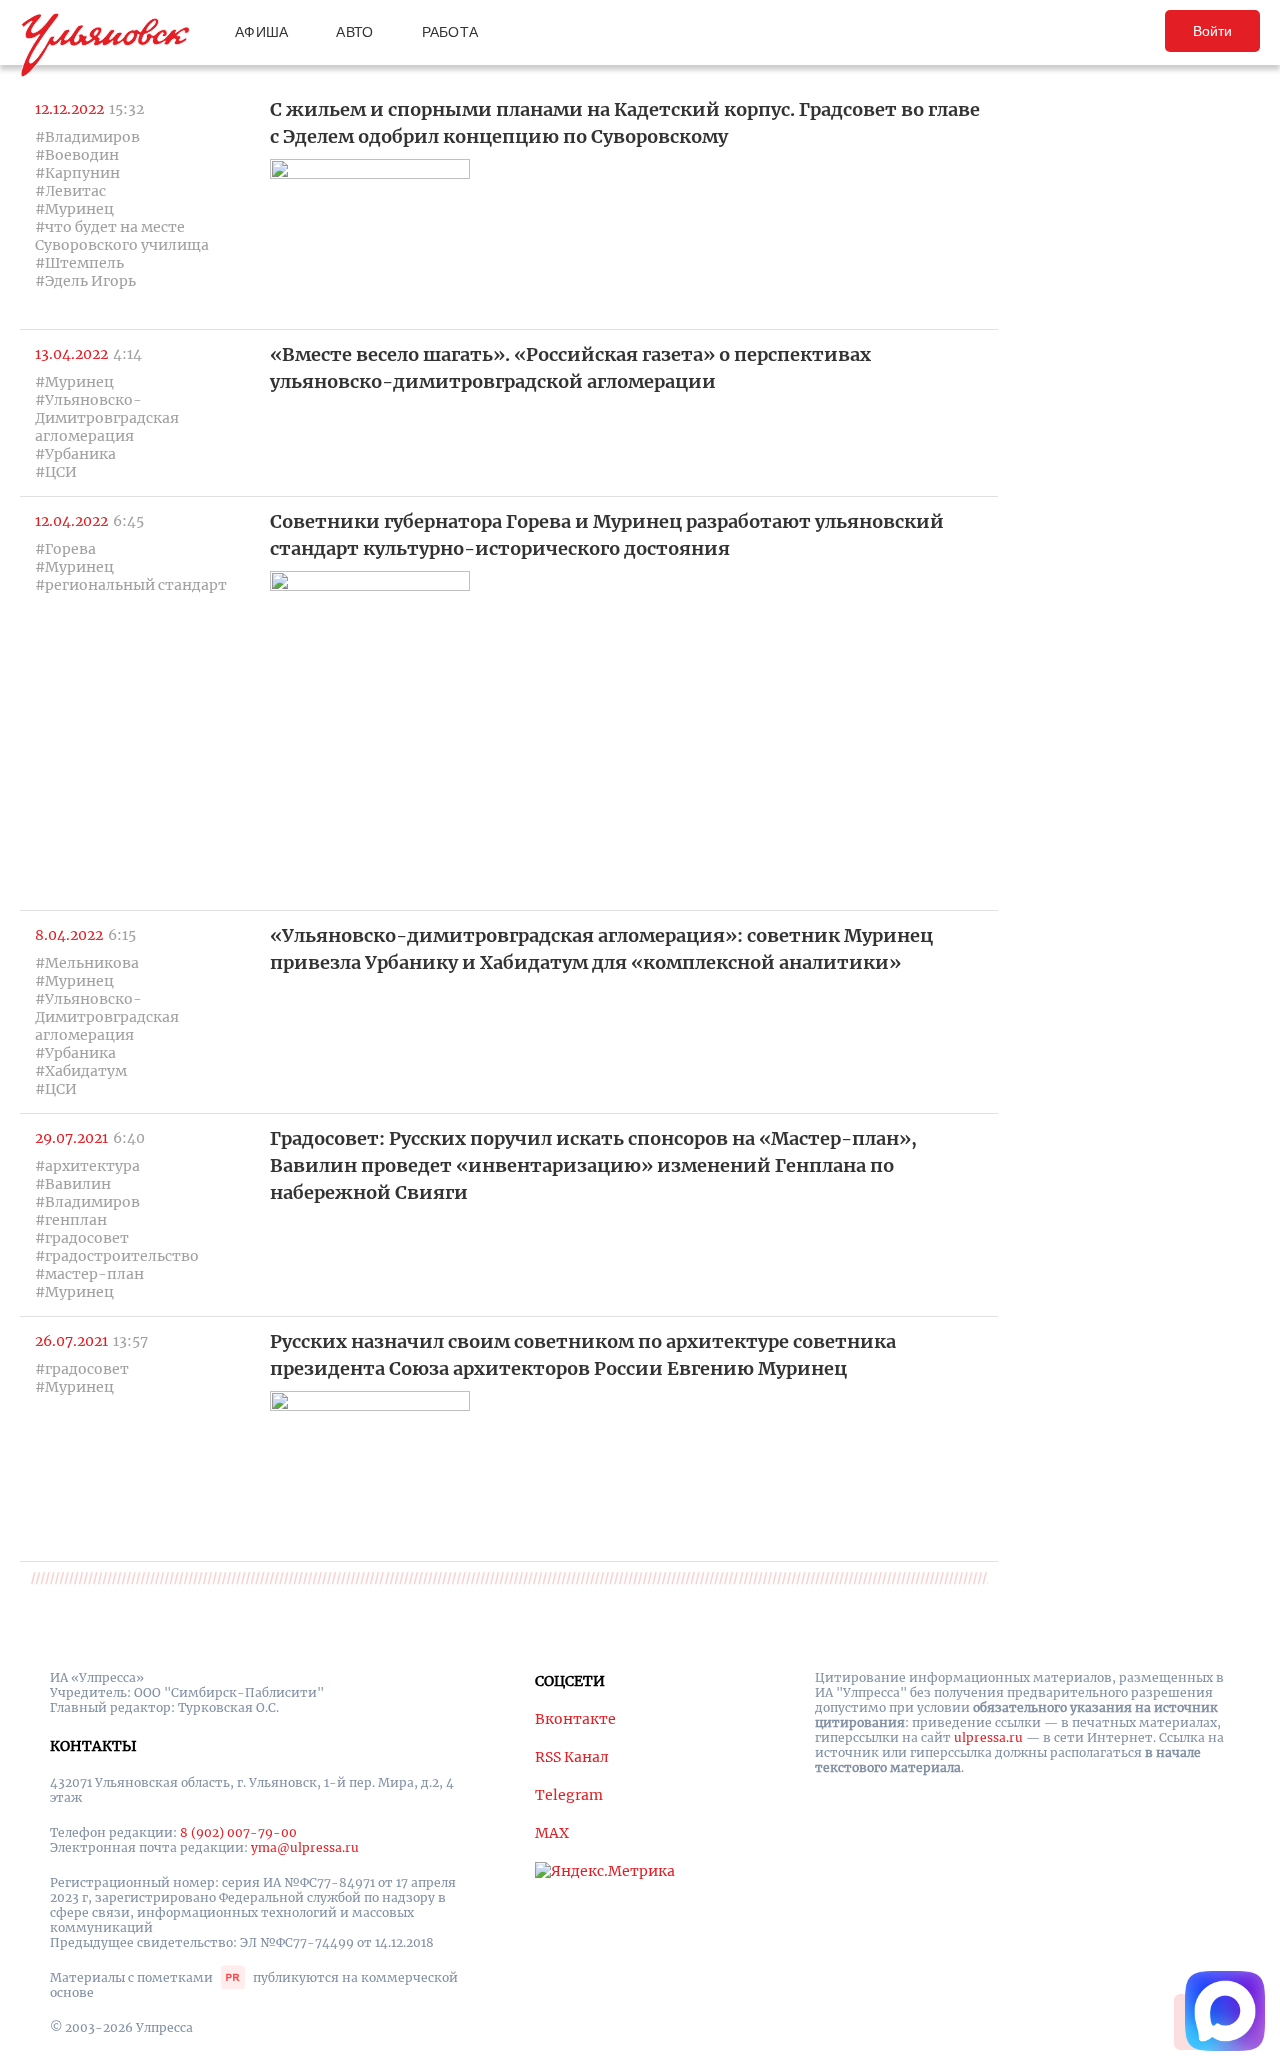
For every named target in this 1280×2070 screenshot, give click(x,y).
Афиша (261, 32)
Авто (354, 32)
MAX (552, 1833)
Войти (1212, 31)
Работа (450, 32)
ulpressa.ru (988, 1737)
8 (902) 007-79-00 (238, 1832)
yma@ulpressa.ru (305, 1847)
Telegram (569, 1795)
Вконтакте (575, 1719)
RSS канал (572, 1757)
